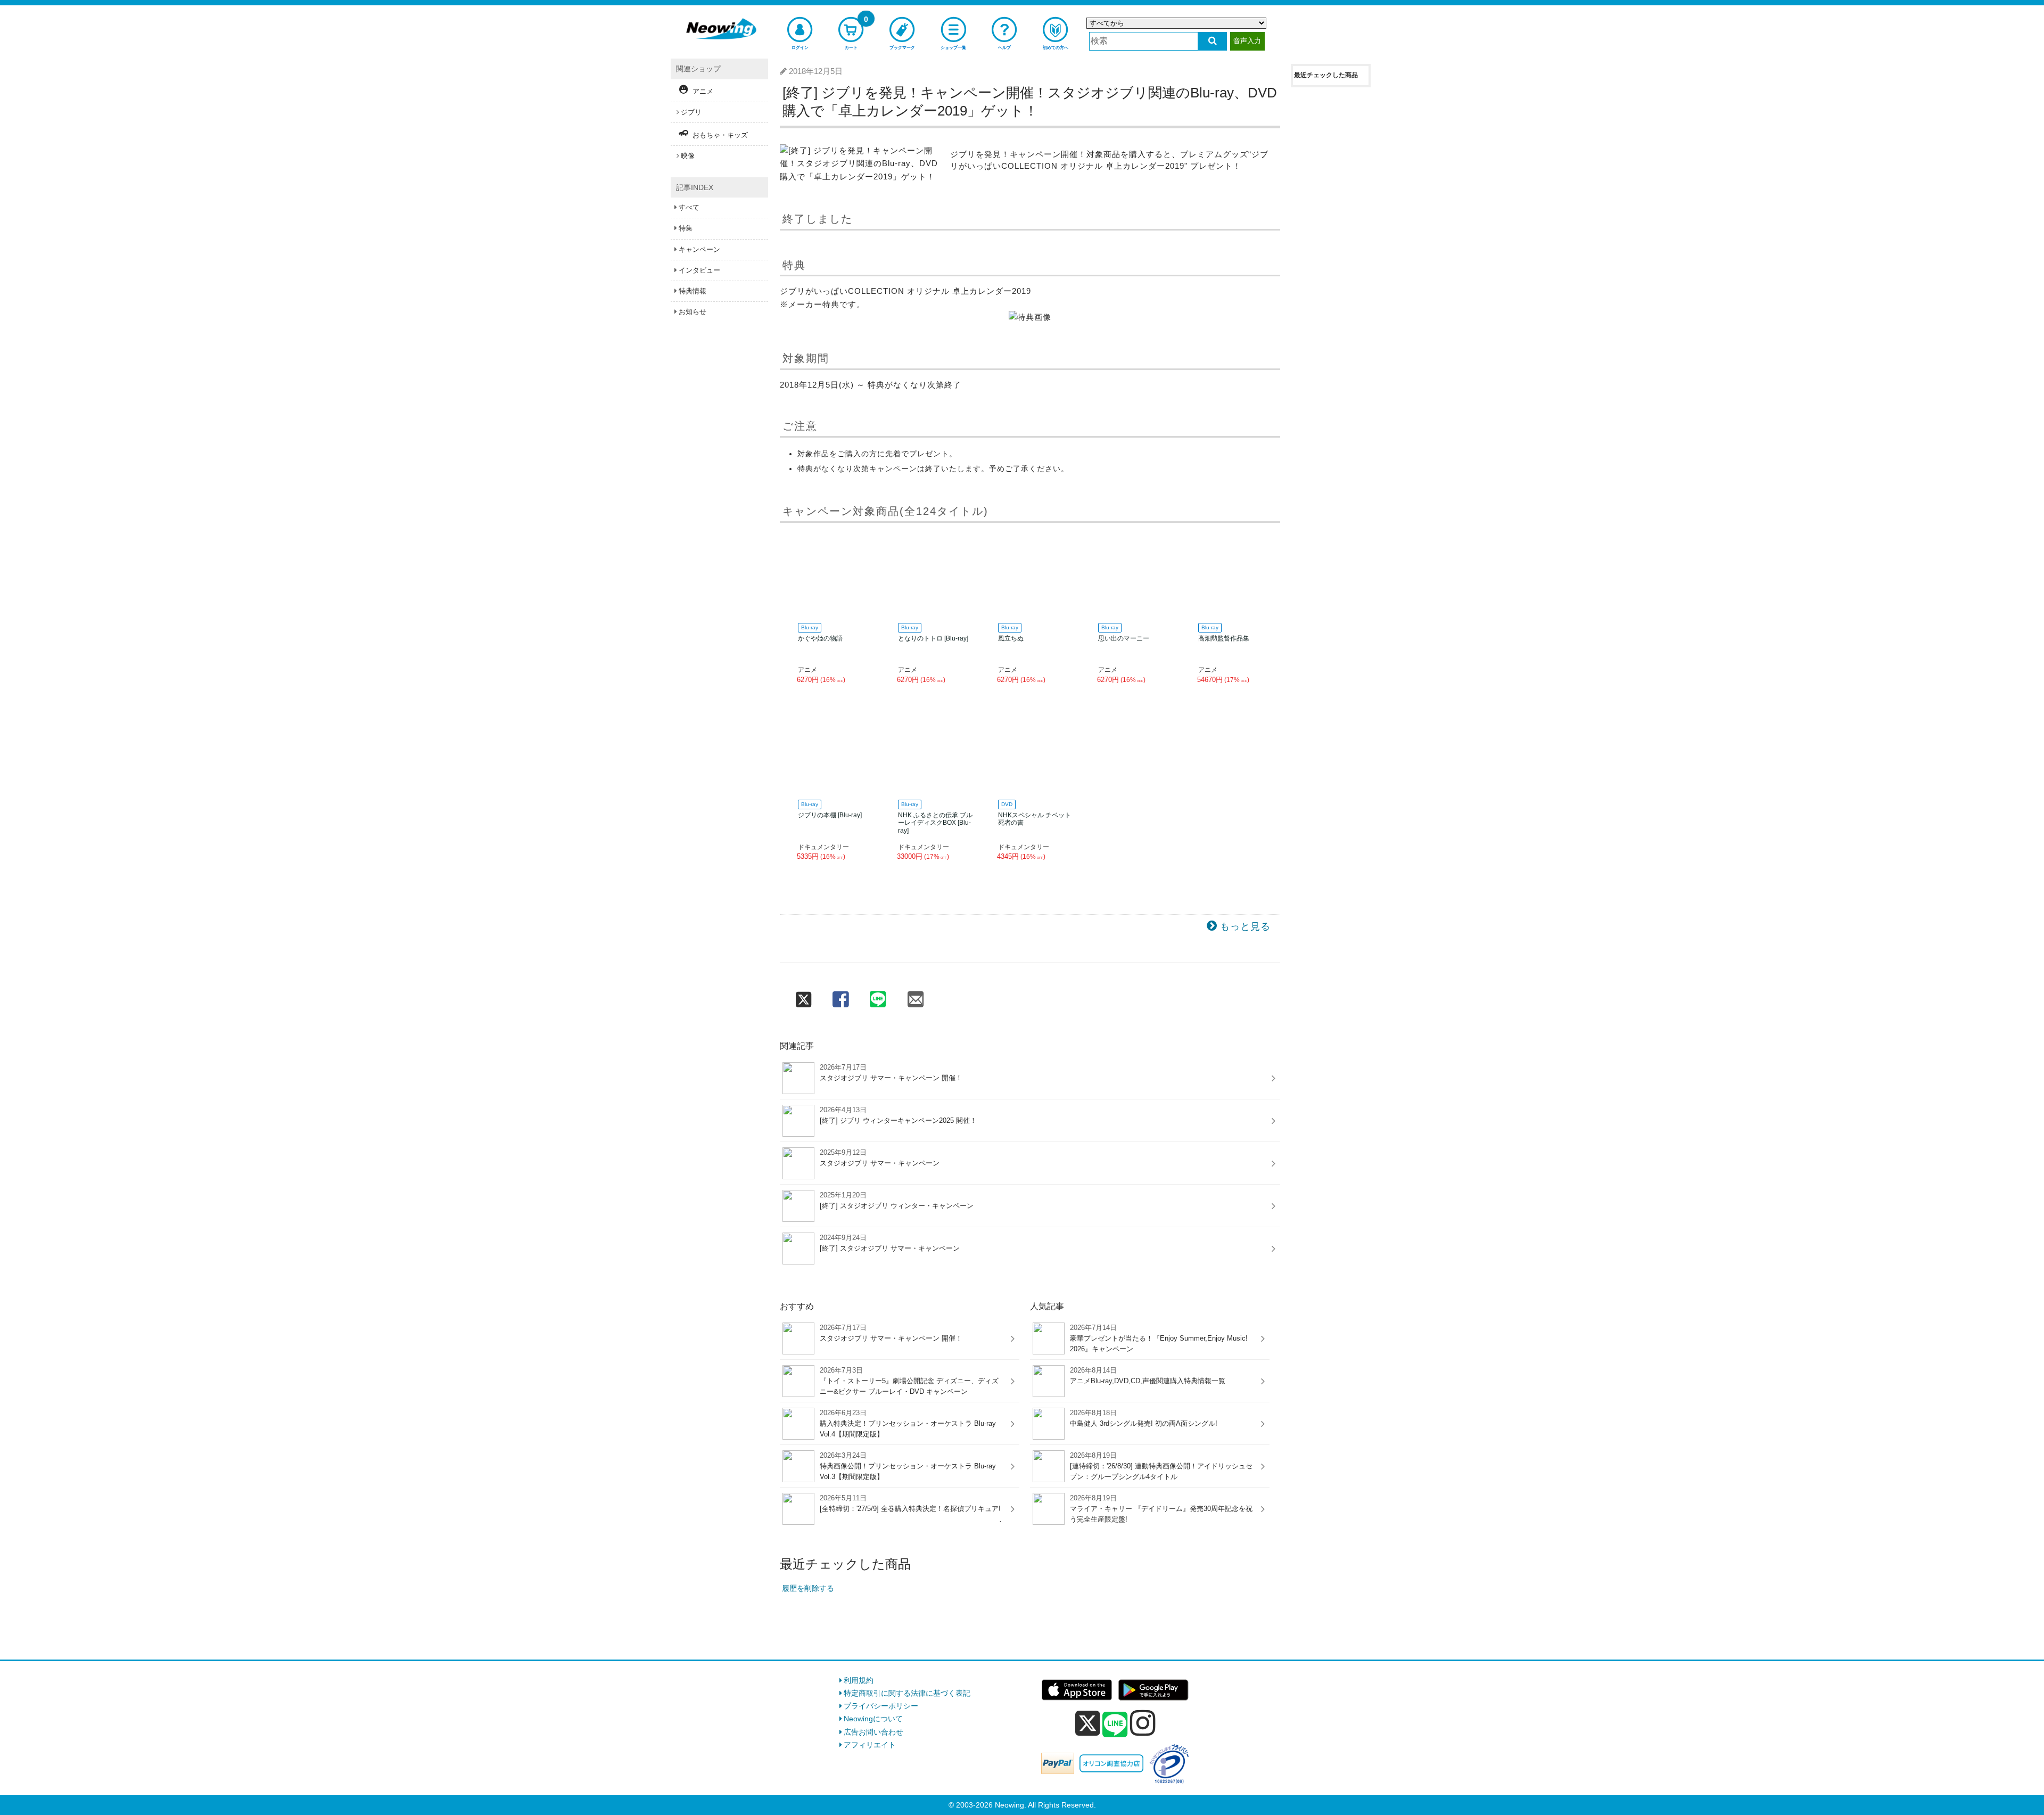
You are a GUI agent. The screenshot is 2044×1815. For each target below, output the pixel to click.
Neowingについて (873, 1719)
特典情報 (693, 291)
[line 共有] (878, 997)
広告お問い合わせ (873, 1732)
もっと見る (1245, 926)
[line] (1115, 1725)
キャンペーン (699, 249)
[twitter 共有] (803, 997)
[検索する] (1212, 41)
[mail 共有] (915, 997)
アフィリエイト (870, 1745)
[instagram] (1143, 1723)
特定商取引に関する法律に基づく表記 (907, 1693)
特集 (686, 228)
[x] (1088, 1723)
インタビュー (699, 270)
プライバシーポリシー (881, 1706)
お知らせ (693, 312)
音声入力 (1247, 41)
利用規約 (859, 1680)
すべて (689, 207)
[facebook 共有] (840, 997)
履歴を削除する (808, 1588)
